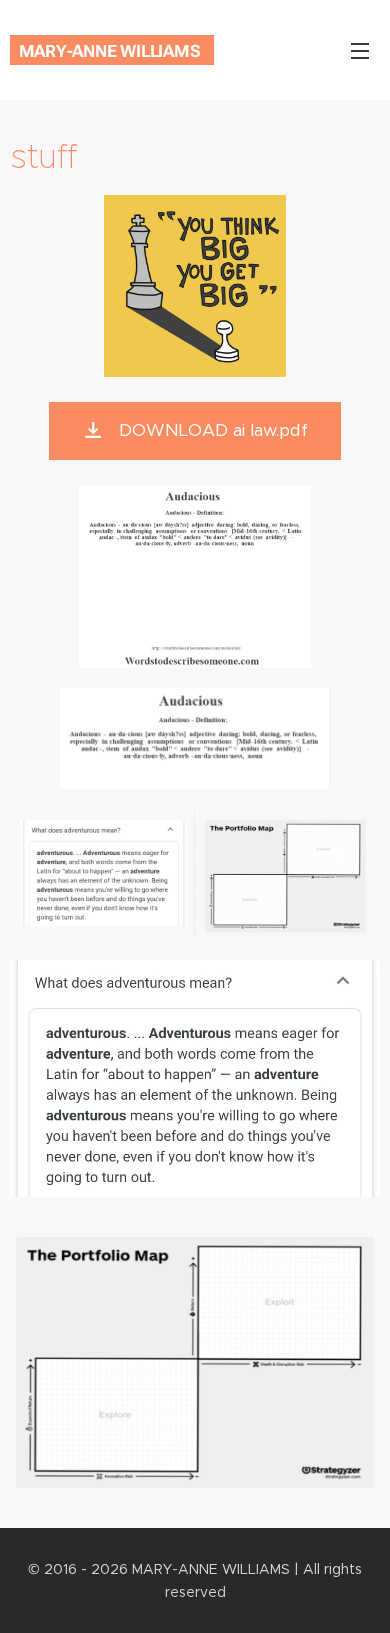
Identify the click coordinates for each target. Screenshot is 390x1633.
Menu (360, 50)
